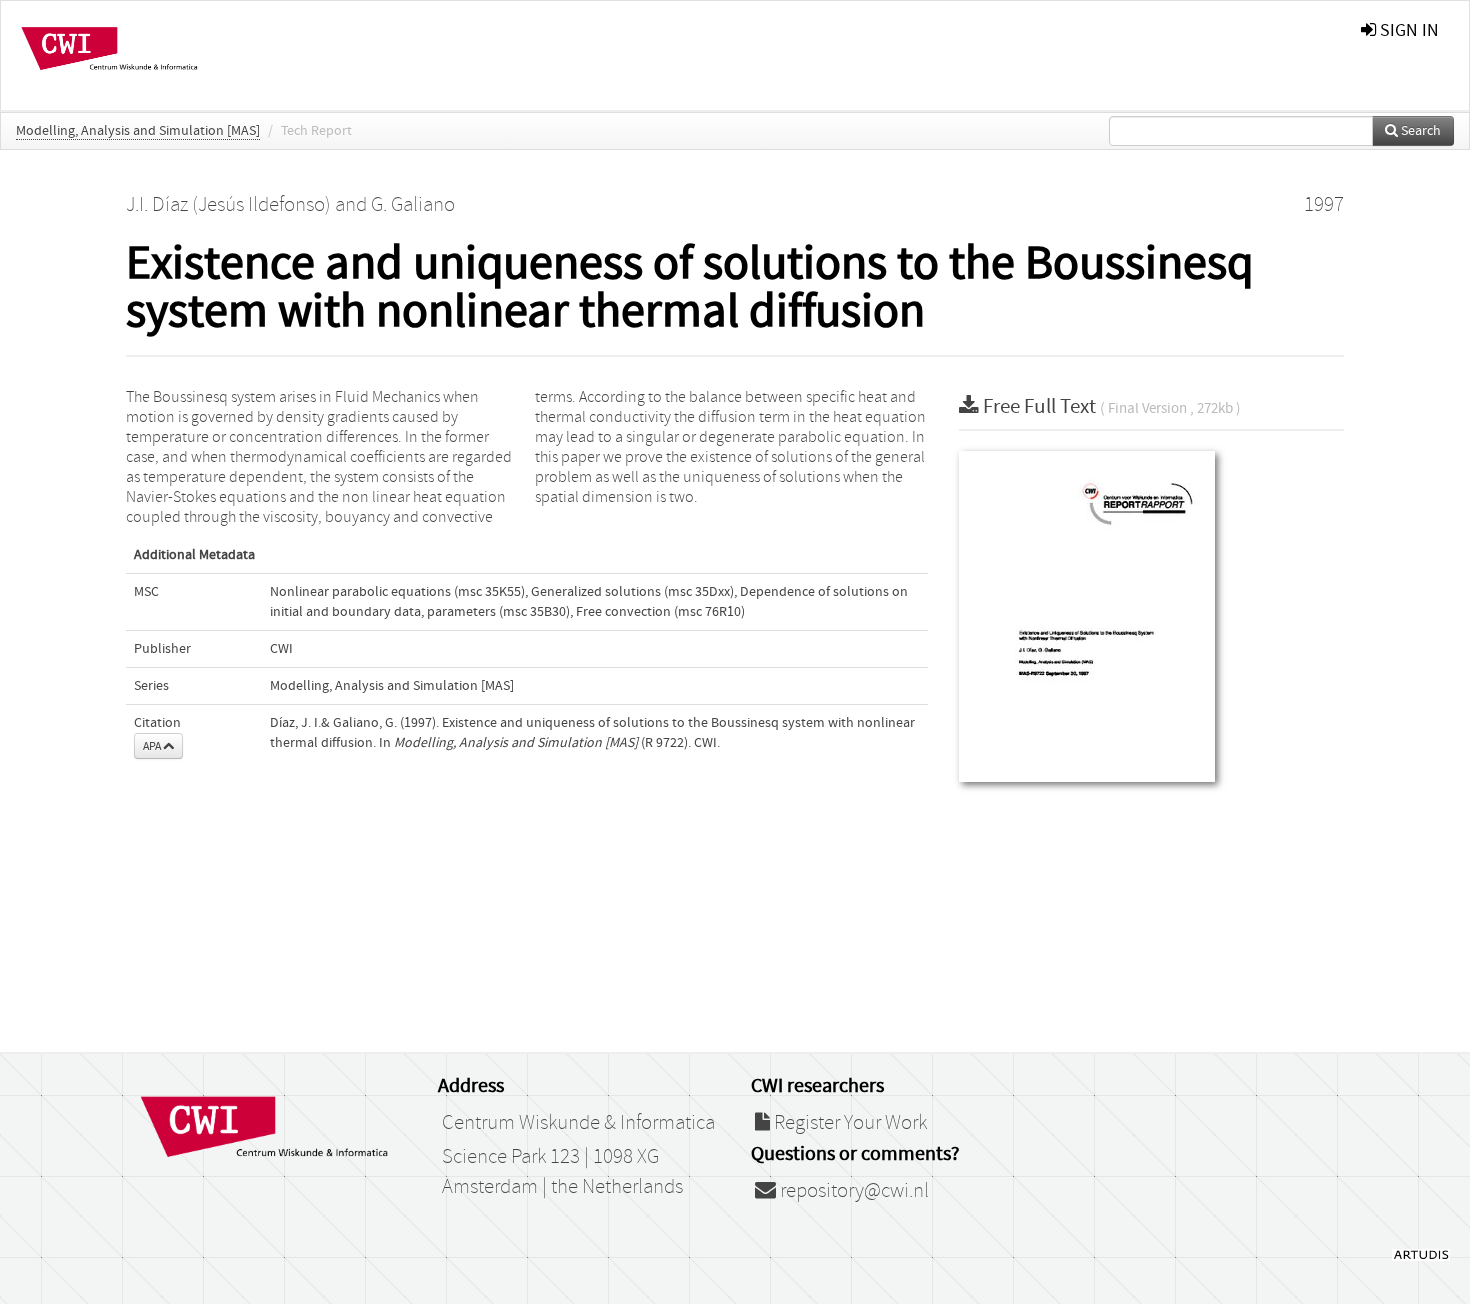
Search (1419, 131)
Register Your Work (848, 1123)
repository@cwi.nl (852, 1191)
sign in (1407, 30)
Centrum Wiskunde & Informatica (578, 1123)
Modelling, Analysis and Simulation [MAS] (138, 131)
